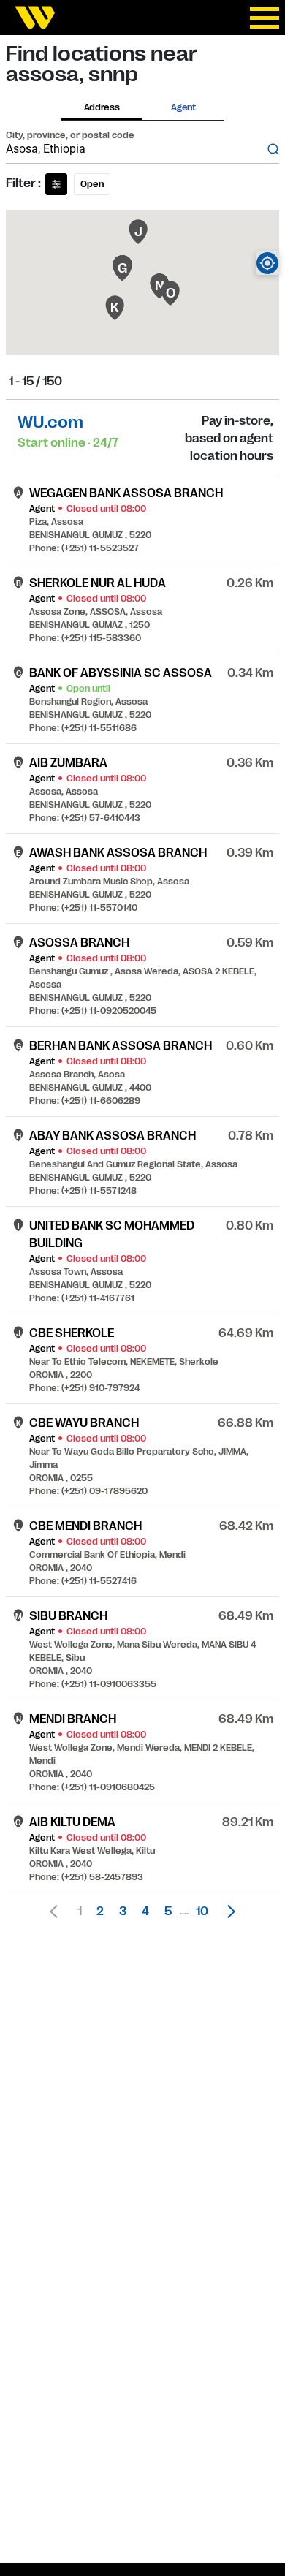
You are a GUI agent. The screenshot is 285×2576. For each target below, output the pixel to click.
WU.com (50, 422)
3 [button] (123, 1912)
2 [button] (100, 1912)
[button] (227, 1912)
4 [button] (145, 1912)
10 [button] (202, 1912)
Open (92, 184)
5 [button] (168, 1912)
